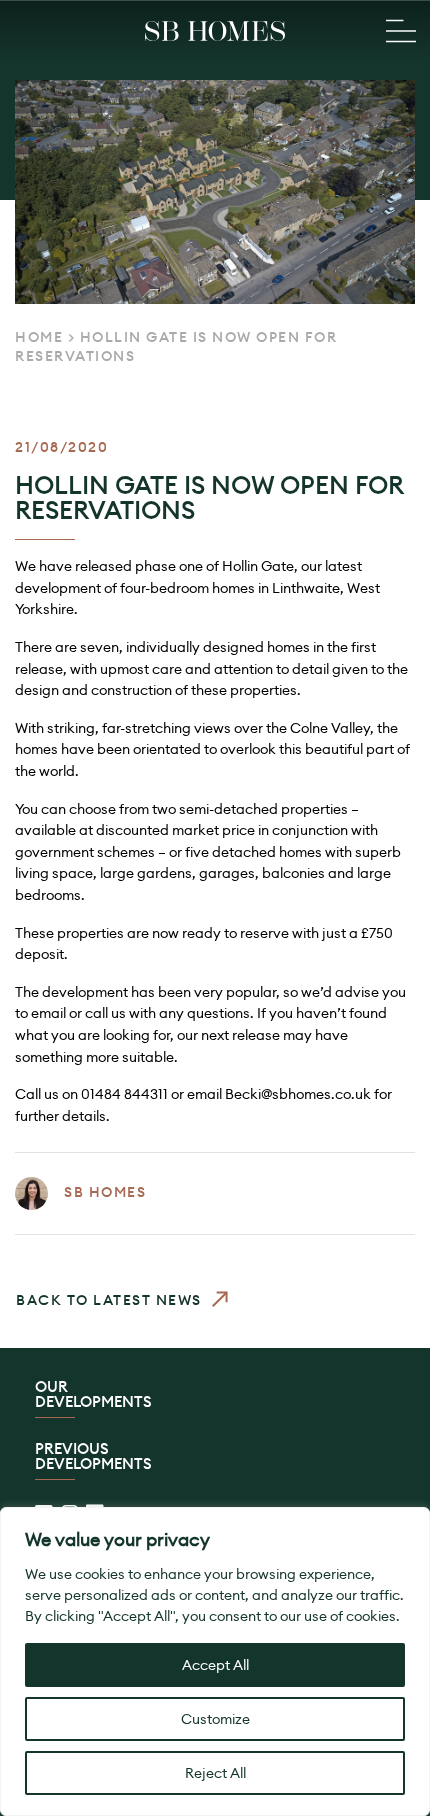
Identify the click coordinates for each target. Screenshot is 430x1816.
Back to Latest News (109, 1299)
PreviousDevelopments (93, 1457)
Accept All (215, 1665)
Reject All (215, 1773)
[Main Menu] (401, 31)
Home (39, 337)
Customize (215, 1719)
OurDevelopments (93, 1395)
